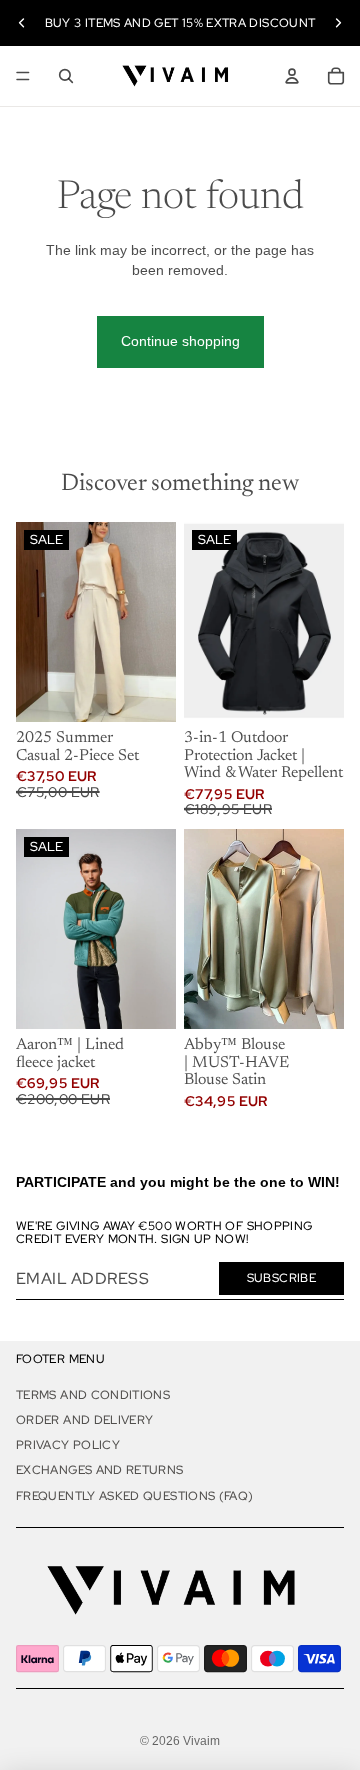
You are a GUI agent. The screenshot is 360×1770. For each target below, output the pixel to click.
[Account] (292, 76)
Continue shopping (180, 341)
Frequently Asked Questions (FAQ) (135, 1496)
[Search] (66, 76)
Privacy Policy (68, 1445)
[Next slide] (338, 23)
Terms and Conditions (93, 1395)
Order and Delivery (84, 1420)
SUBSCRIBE (281, 1278)
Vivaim (201, 1741)
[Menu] (23, 76)
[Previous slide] (22, 23)
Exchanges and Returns (100, 1470)
